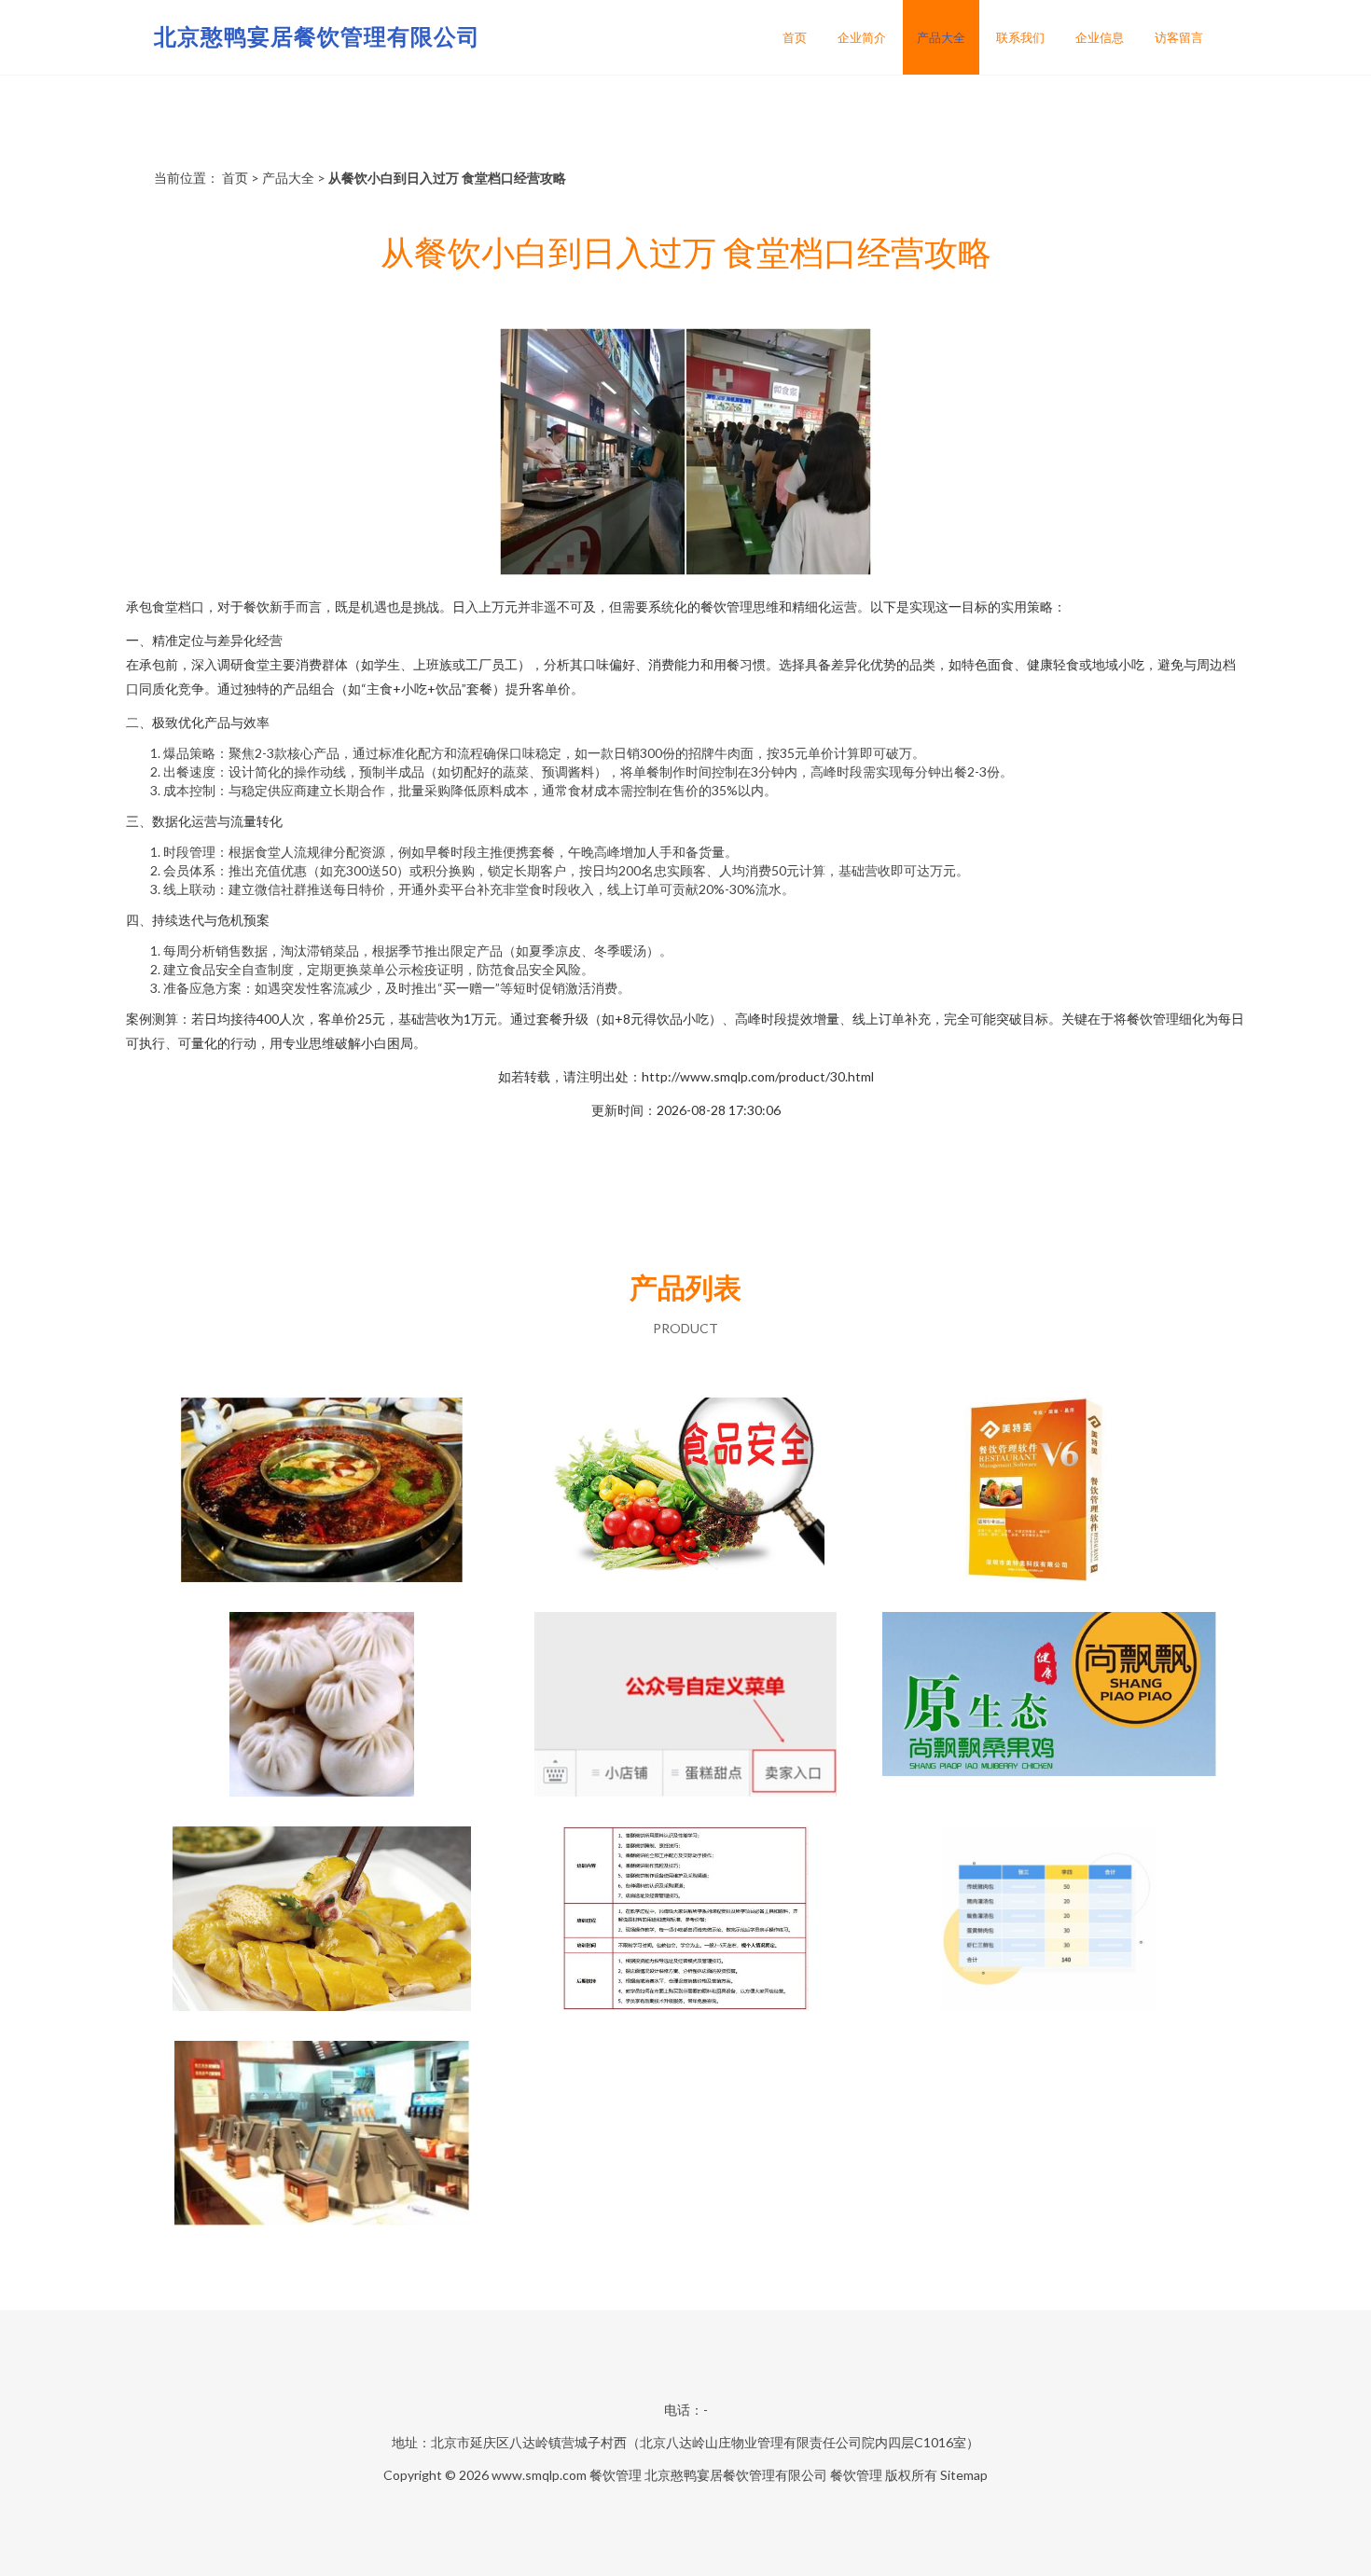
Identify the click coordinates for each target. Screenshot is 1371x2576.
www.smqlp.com (539, 2475)
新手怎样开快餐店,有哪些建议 (322, 1921)
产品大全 (941, 37)
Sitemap (964, 2475)
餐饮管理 (616, 2475)
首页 (795, 37)
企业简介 (862, 37)
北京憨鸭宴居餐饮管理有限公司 (317, 36)
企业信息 (1100, 37)
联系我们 (1020, 37)
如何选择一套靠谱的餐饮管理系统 (322, 2135)
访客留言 (1179, 37)
